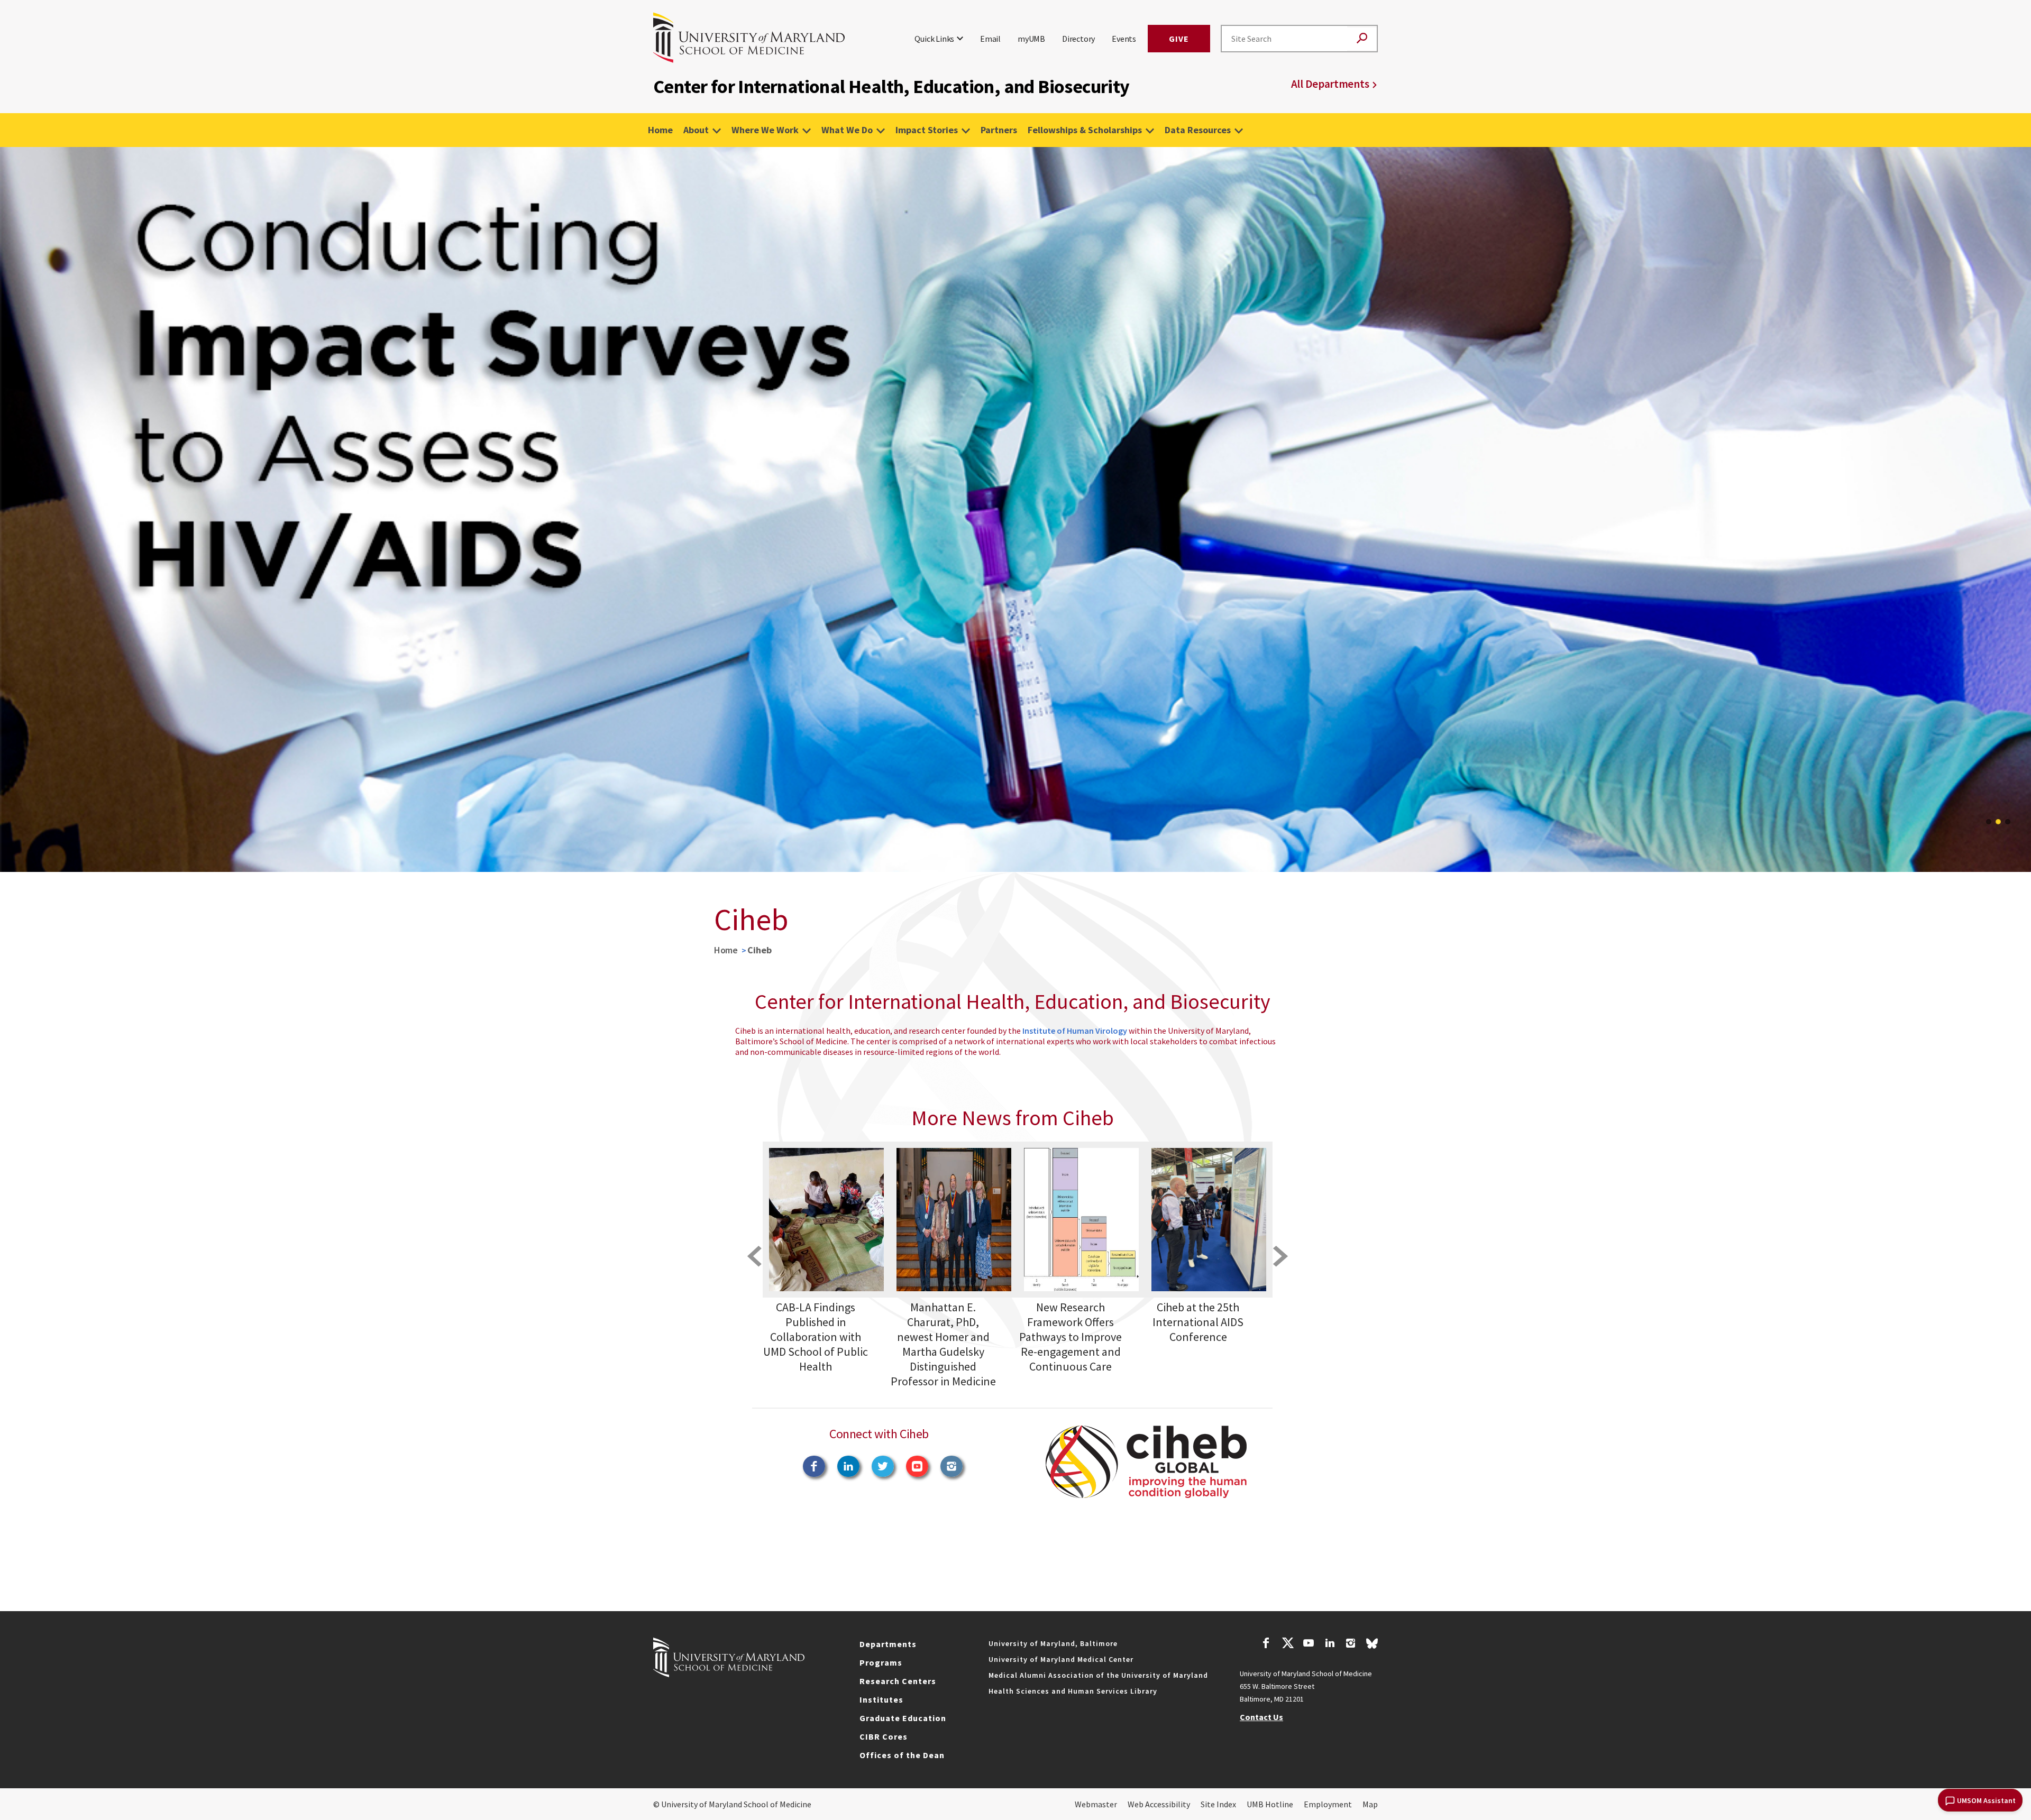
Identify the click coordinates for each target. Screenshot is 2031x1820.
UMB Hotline (1270, 1804)
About (696, 130)
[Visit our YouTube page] (1309, 1644)
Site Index (1218, 1804)
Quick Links (934, 39)
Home (660, 130)
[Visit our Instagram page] (1351, 1644)
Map (1370, 1804)
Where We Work (765, 130)
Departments (888, 1644)
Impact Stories (927, 130)
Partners (999, 130)
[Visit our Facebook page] (1266, 1644)
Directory (1078, 39)
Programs (881, 1662)
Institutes (881, 1699)
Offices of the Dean (902, 1755)
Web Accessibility (1159, 1804)
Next (2015, 509)
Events (1124, 39)
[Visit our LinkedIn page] (1330, 1644)
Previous (16, 509)
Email (990, 39)
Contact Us (1261, 1717)
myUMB (1031, 39)
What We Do (847, 130)
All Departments (1330, 84)
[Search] (1362, 39)
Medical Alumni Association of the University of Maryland (1098, 1675)
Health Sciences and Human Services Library (1073, 1691)
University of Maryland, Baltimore (1053, 1643)
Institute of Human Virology (1075, 1031)
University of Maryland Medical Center (1061, 1659)
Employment (1328, 1804)
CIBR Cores (884, 1736)
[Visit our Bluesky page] (1372, 1646)
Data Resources (1198, 130)
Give (1179, 39)
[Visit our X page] (1287, 1644)
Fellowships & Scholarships (1085, 130)
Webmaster (1096, 1804)
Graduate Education (903, 1718)
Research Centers (898, 1681)
